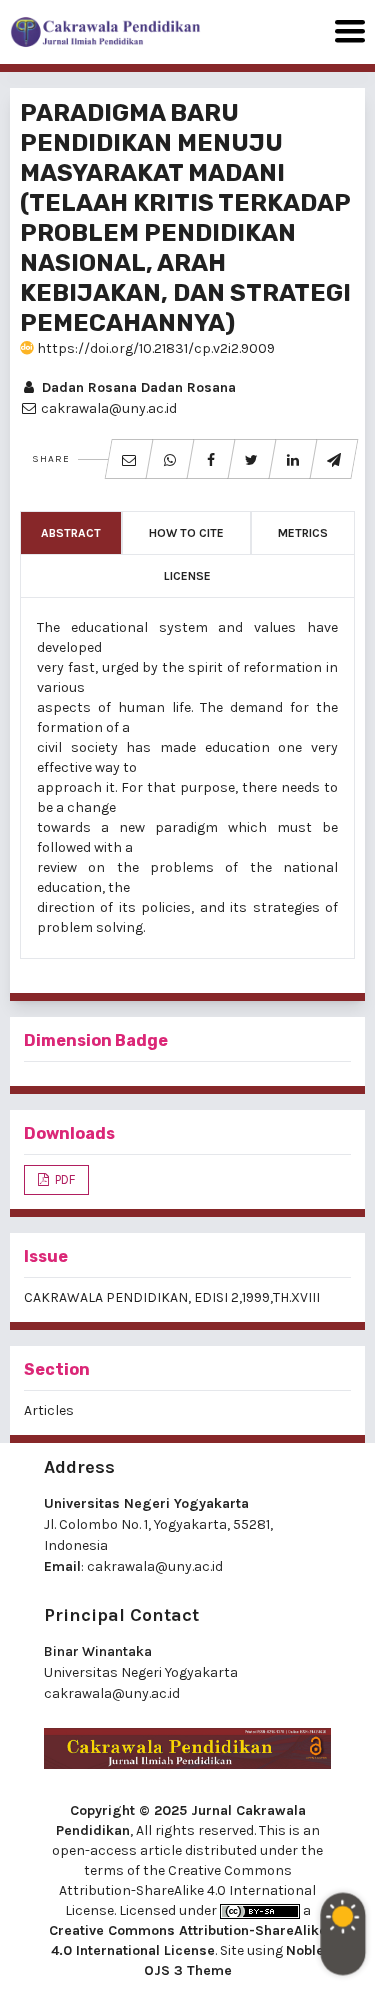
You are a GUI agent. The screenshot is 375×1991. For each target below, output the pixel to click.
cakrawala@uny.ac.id (155, 1566)
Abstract (71, 533)
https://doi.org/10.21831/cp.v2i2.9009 (154, 348)
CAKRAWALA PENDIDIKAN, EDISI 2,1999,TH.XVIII (172, 1297)
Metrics (303, 533)
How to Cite (186, 533)
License (187, 576)
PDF (63, 1179)
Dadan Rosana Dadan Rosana (137, 387)
